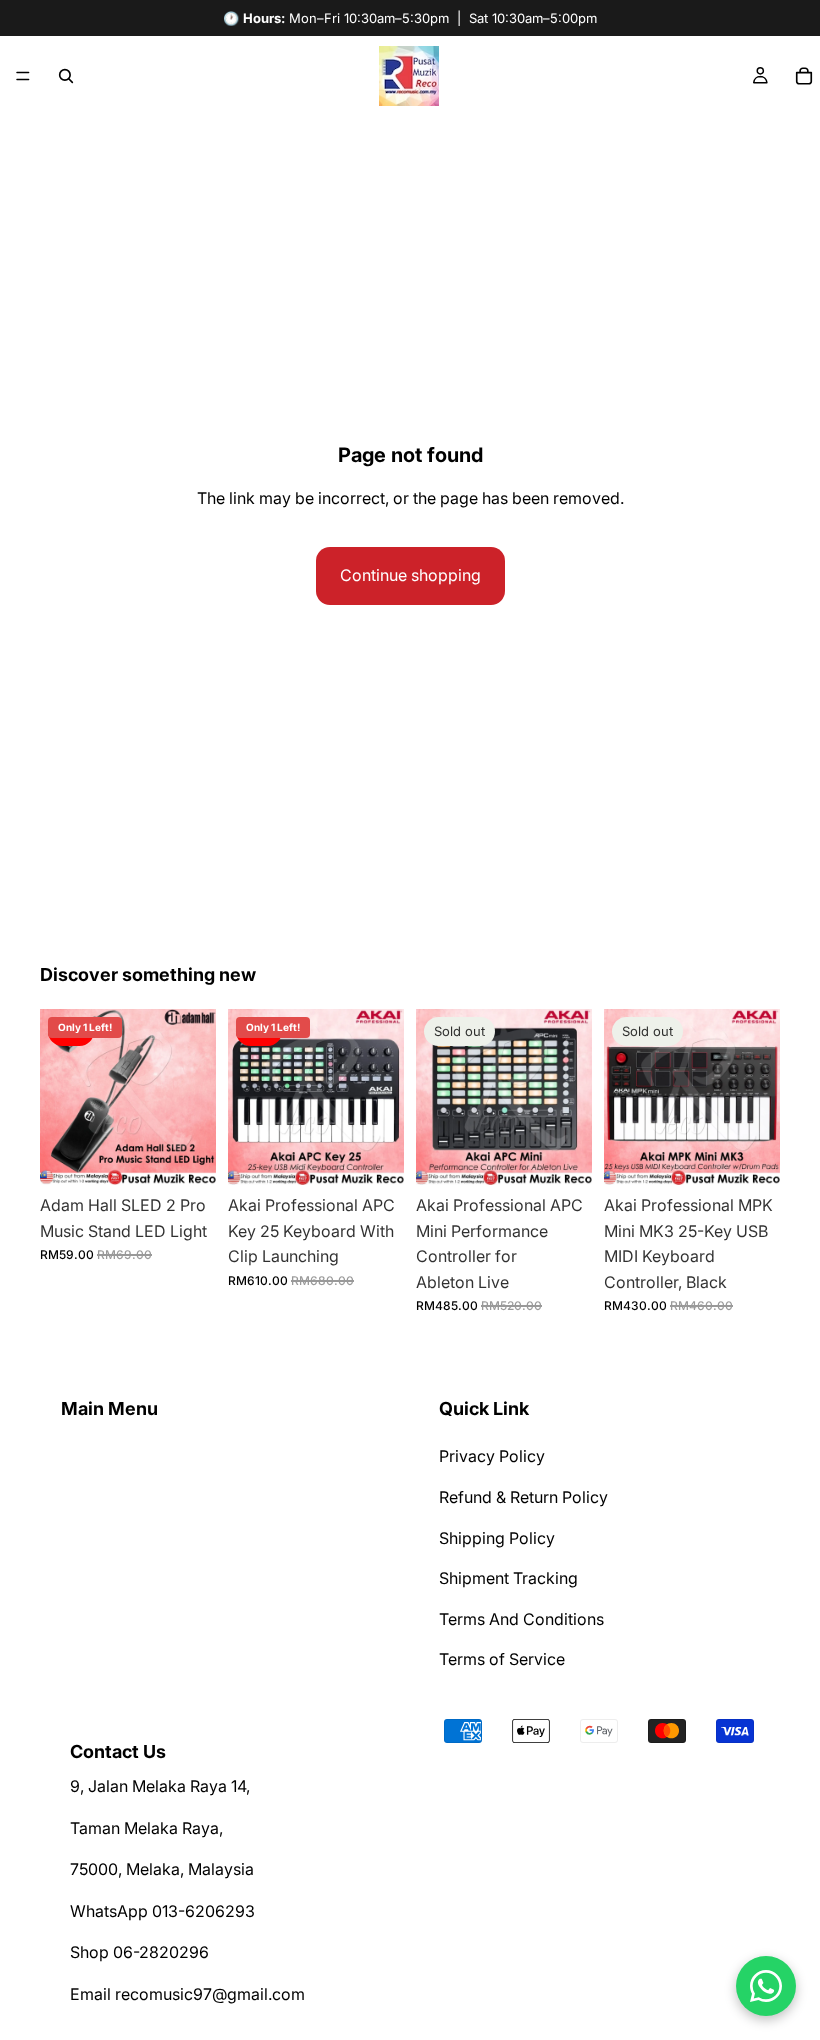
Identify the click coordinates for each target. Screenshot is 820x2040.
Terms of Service (502, 1660)
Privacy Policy (492, 1457)
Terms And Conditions (521, 1619)
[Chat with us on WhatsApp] (766, 1986)
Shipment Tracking (508, 1578)
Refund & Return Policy (523, 1497)
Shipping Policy (497, 1538)
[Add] (185, 1154)
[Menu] (23, 76)
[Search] (66, 76)
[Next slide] (194, 1097)
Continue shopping (410, 575)
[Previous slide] (62, 1097)
